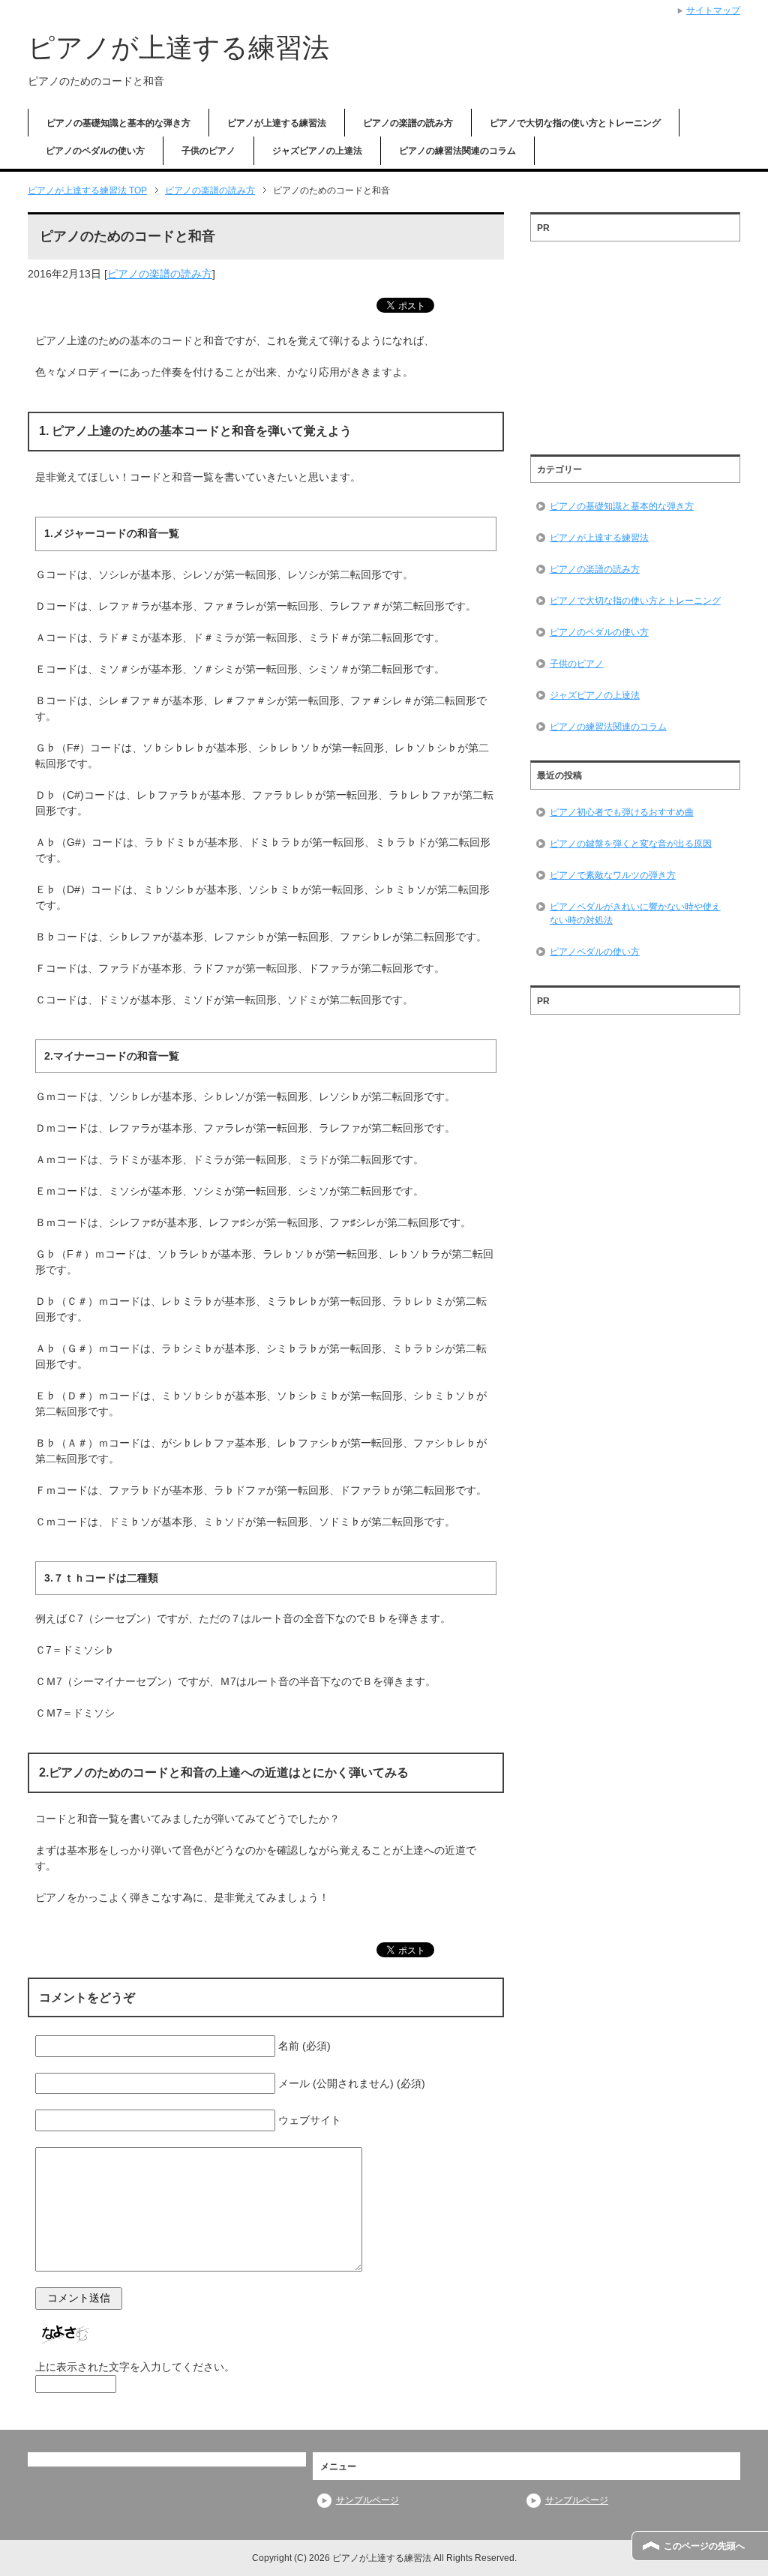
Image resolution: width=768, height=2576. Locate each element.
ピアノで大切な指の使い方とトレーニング (575, 123)
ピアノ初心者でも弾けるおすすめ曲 (622, 812)
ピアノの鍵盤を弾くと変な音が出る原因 (631, 844)
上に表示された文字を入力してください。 (135, 2367)
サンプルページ (367, 2500)
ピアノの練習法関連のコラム (457, 151)
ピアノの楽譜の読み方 (408, 123)
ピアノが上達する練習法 (178, 48)
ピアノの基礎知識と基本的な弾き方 (118, 123)
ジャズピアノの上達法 (317, 151)
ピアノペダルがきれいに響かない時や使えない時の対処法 (635, 913)
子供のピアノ (208, 151)
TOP (87, 190)
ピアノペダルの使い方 (595, 952)
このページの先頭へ (704, 2546)
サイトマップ (713, 10)
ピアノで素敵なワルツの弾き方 (613, 875)
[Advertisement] (635, 343)
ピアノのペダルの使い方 (95, 151)
